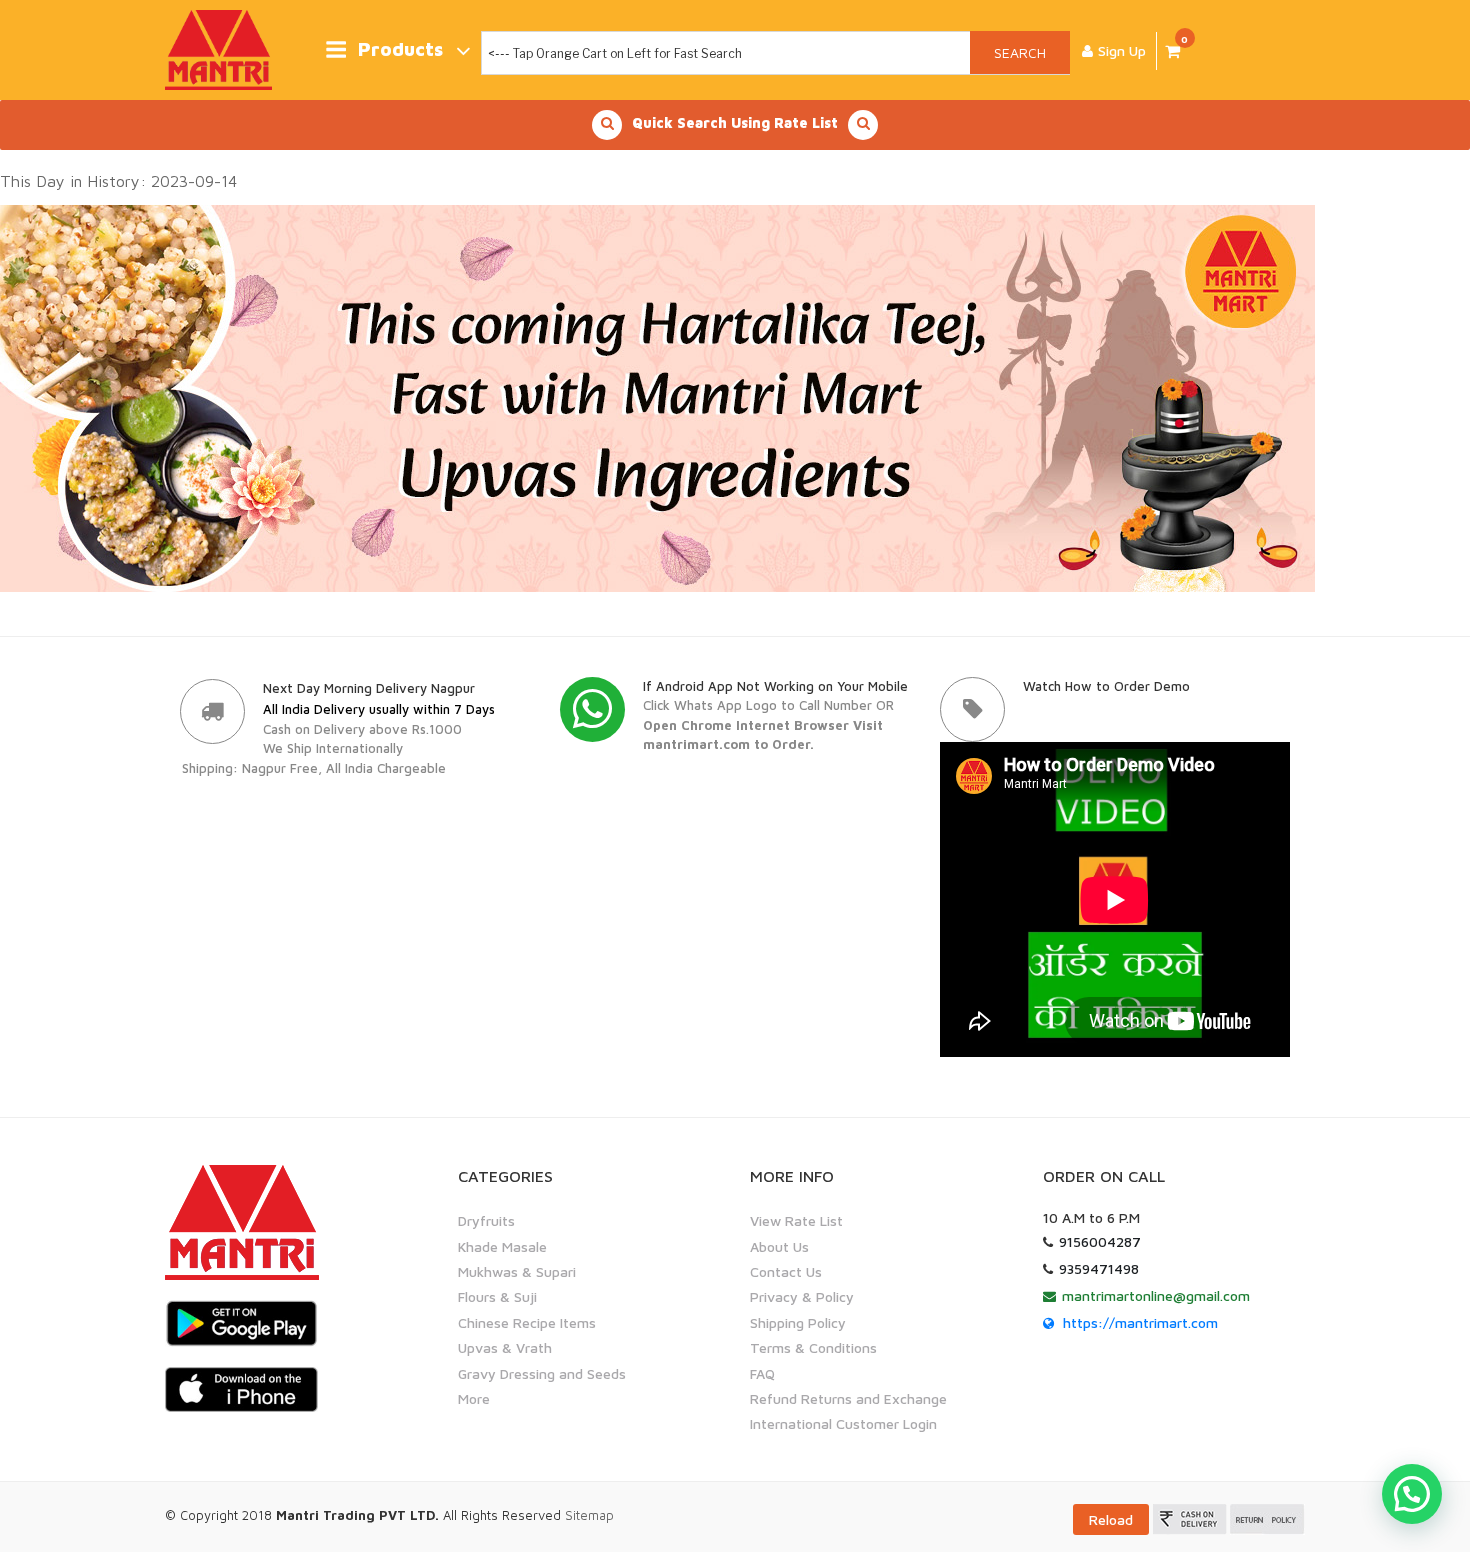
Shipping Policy (798, 1322)
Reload (1111, 1519)
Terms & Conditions (813, 1347)
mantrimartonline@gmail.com (1156, 1295)
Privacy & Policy (802, 1296)
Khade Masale (502, 1246)
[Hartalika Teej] (657, 397)
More (474, 1398)
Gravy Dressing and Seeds (542, 1373)
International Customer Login (843, 1423)
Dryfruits (486, 1220)
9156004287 (1100, 1241)
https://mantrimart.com (1140, 1322)
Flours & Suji (497, 1296)
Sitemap (589, 1515)
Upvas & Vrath (505, 1347)
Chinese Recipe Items (527, 1322)
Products (400, 49)
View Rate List (796, 1220)
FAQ (762, 1373)
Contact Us (786, 1271)
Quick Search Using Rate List (735, 122)
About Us (779, 1246)
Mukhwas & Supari (517, 1271)
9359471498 (1099, 1268)
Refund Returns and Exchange (848, 1398)
